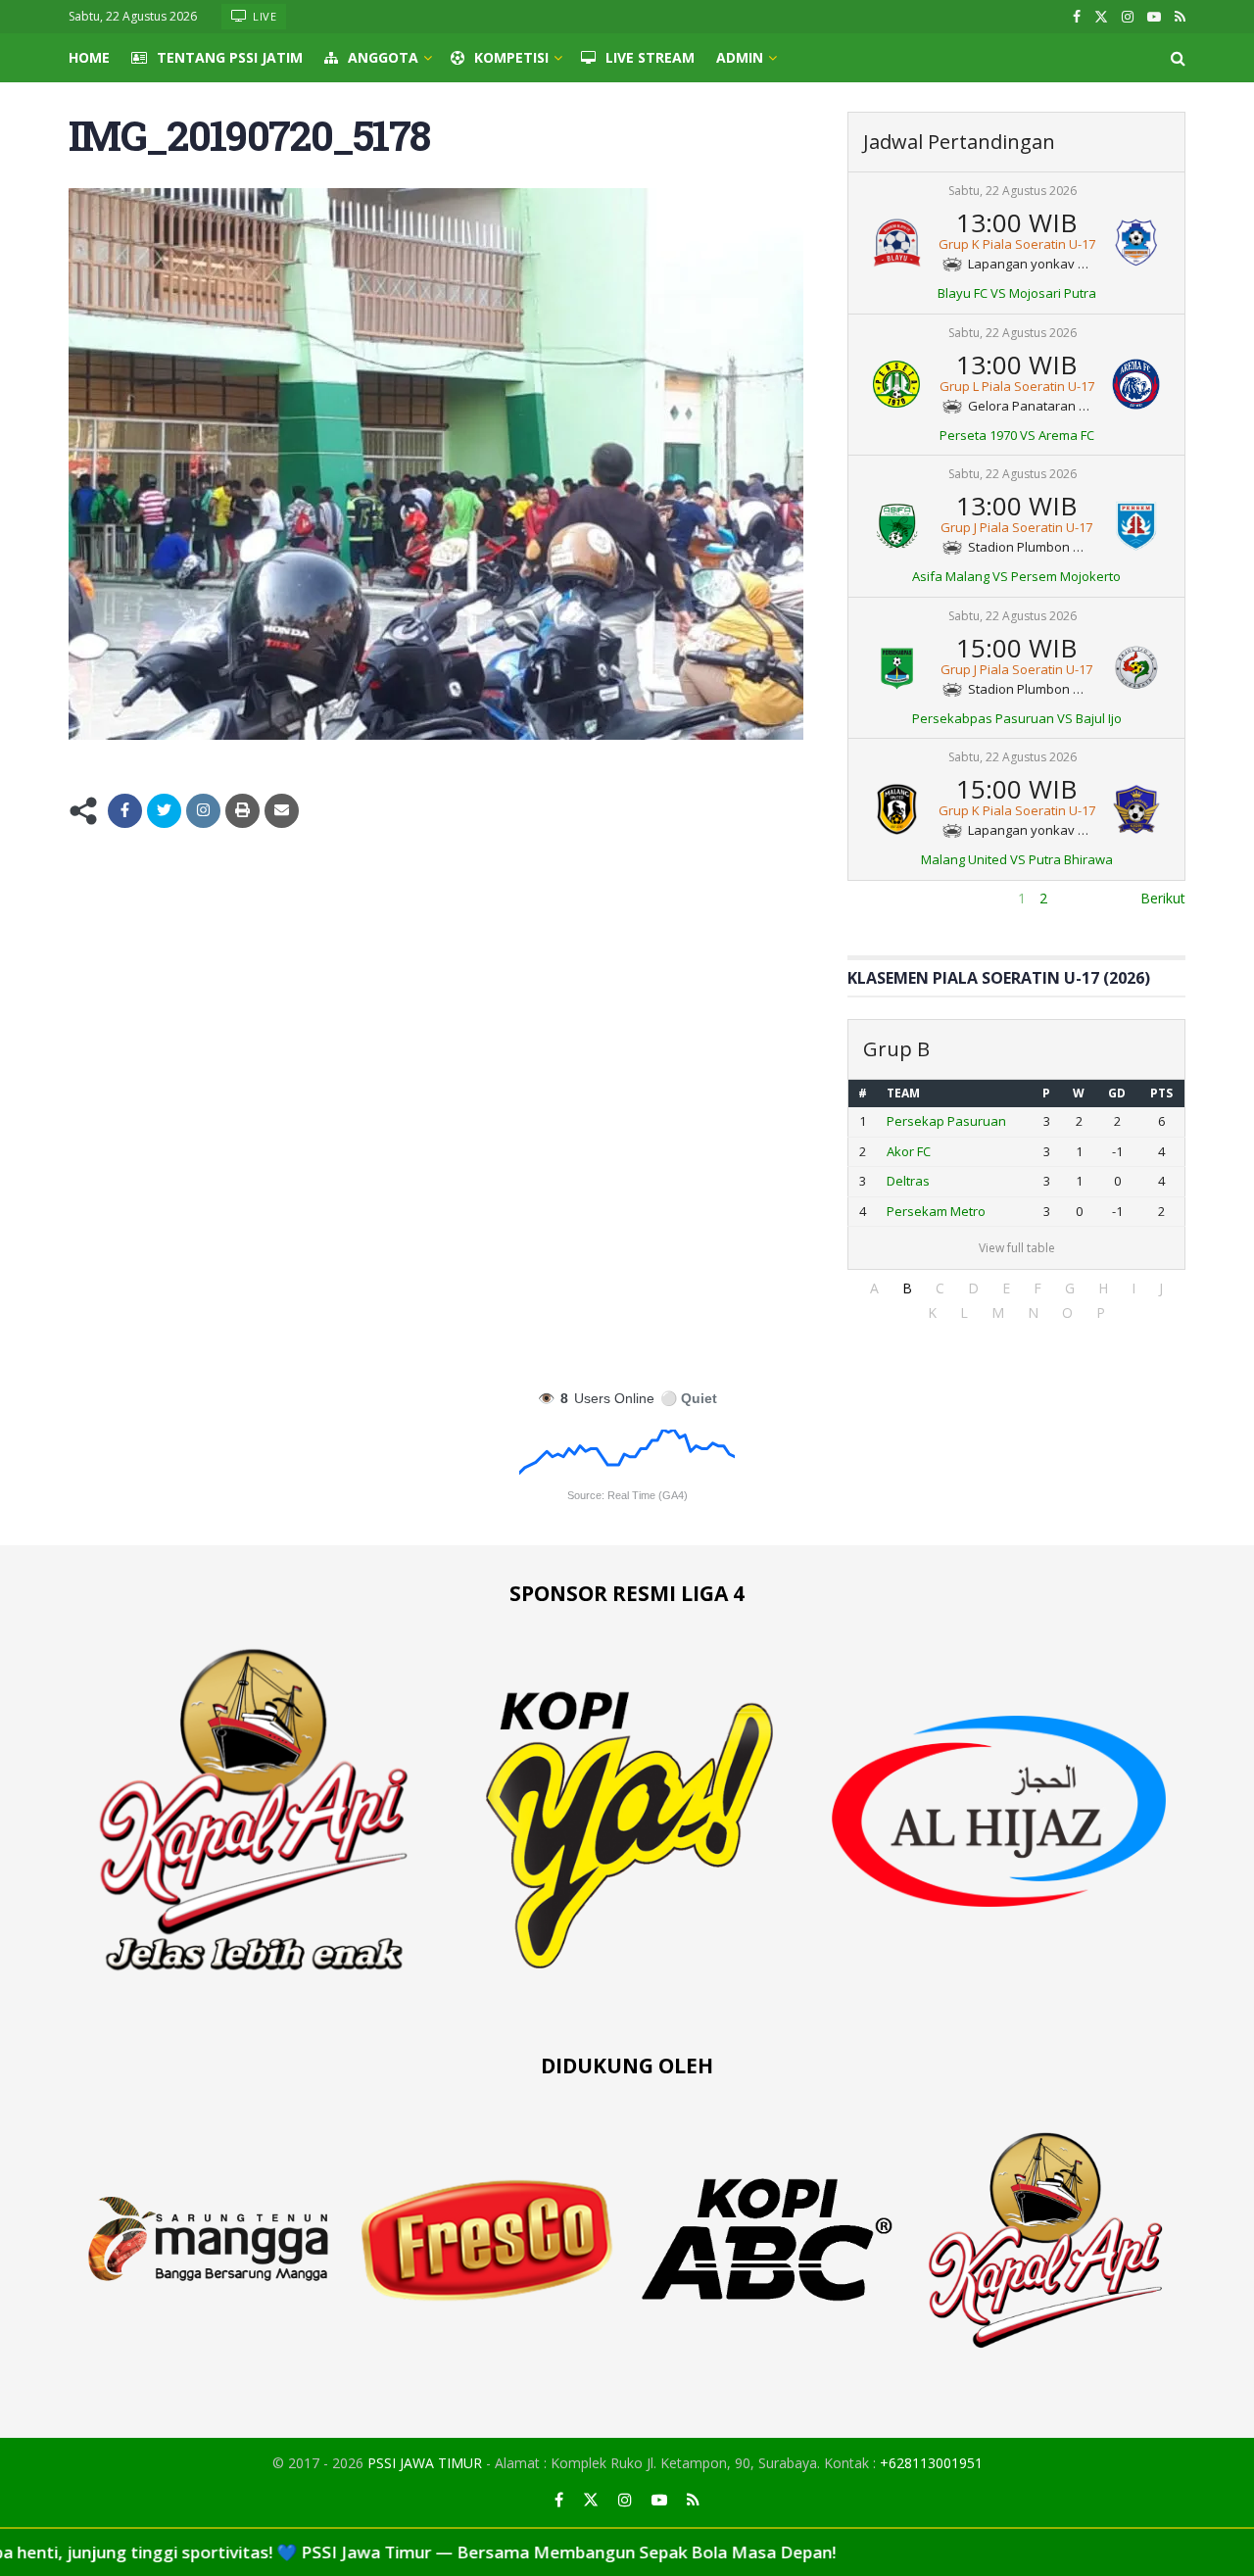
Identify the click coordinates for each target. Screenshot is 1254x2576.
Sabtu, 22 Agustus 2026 (1013, 191)
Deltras (908, 1181)
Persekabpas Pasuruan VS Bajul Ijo (1017, 718)
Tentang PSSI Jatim (230, 57)
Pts (1161, 1093)
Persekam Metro (936, 1211)
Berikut (1163, 898)
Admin (740, 57)
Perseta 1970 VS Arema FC (1017, 435)
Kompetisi (511, 57)
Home (89, 57)
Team (903, 1093)
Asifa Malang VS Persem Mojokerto (1016, 576)
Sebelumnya (886, 898)
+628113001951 (931, 2463)
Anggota (383, 57)
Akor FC (909, 1151)
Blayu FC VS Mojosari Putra (1017, 293)
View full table (1017, 1248)
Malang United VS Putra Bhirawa (1017, 859)
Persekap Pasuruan (946, 1121)
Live (264, 16)
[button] (874, 1288)
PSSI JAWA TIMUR (425, 2463)
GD (1117, 1093)
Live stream (650, 57)
